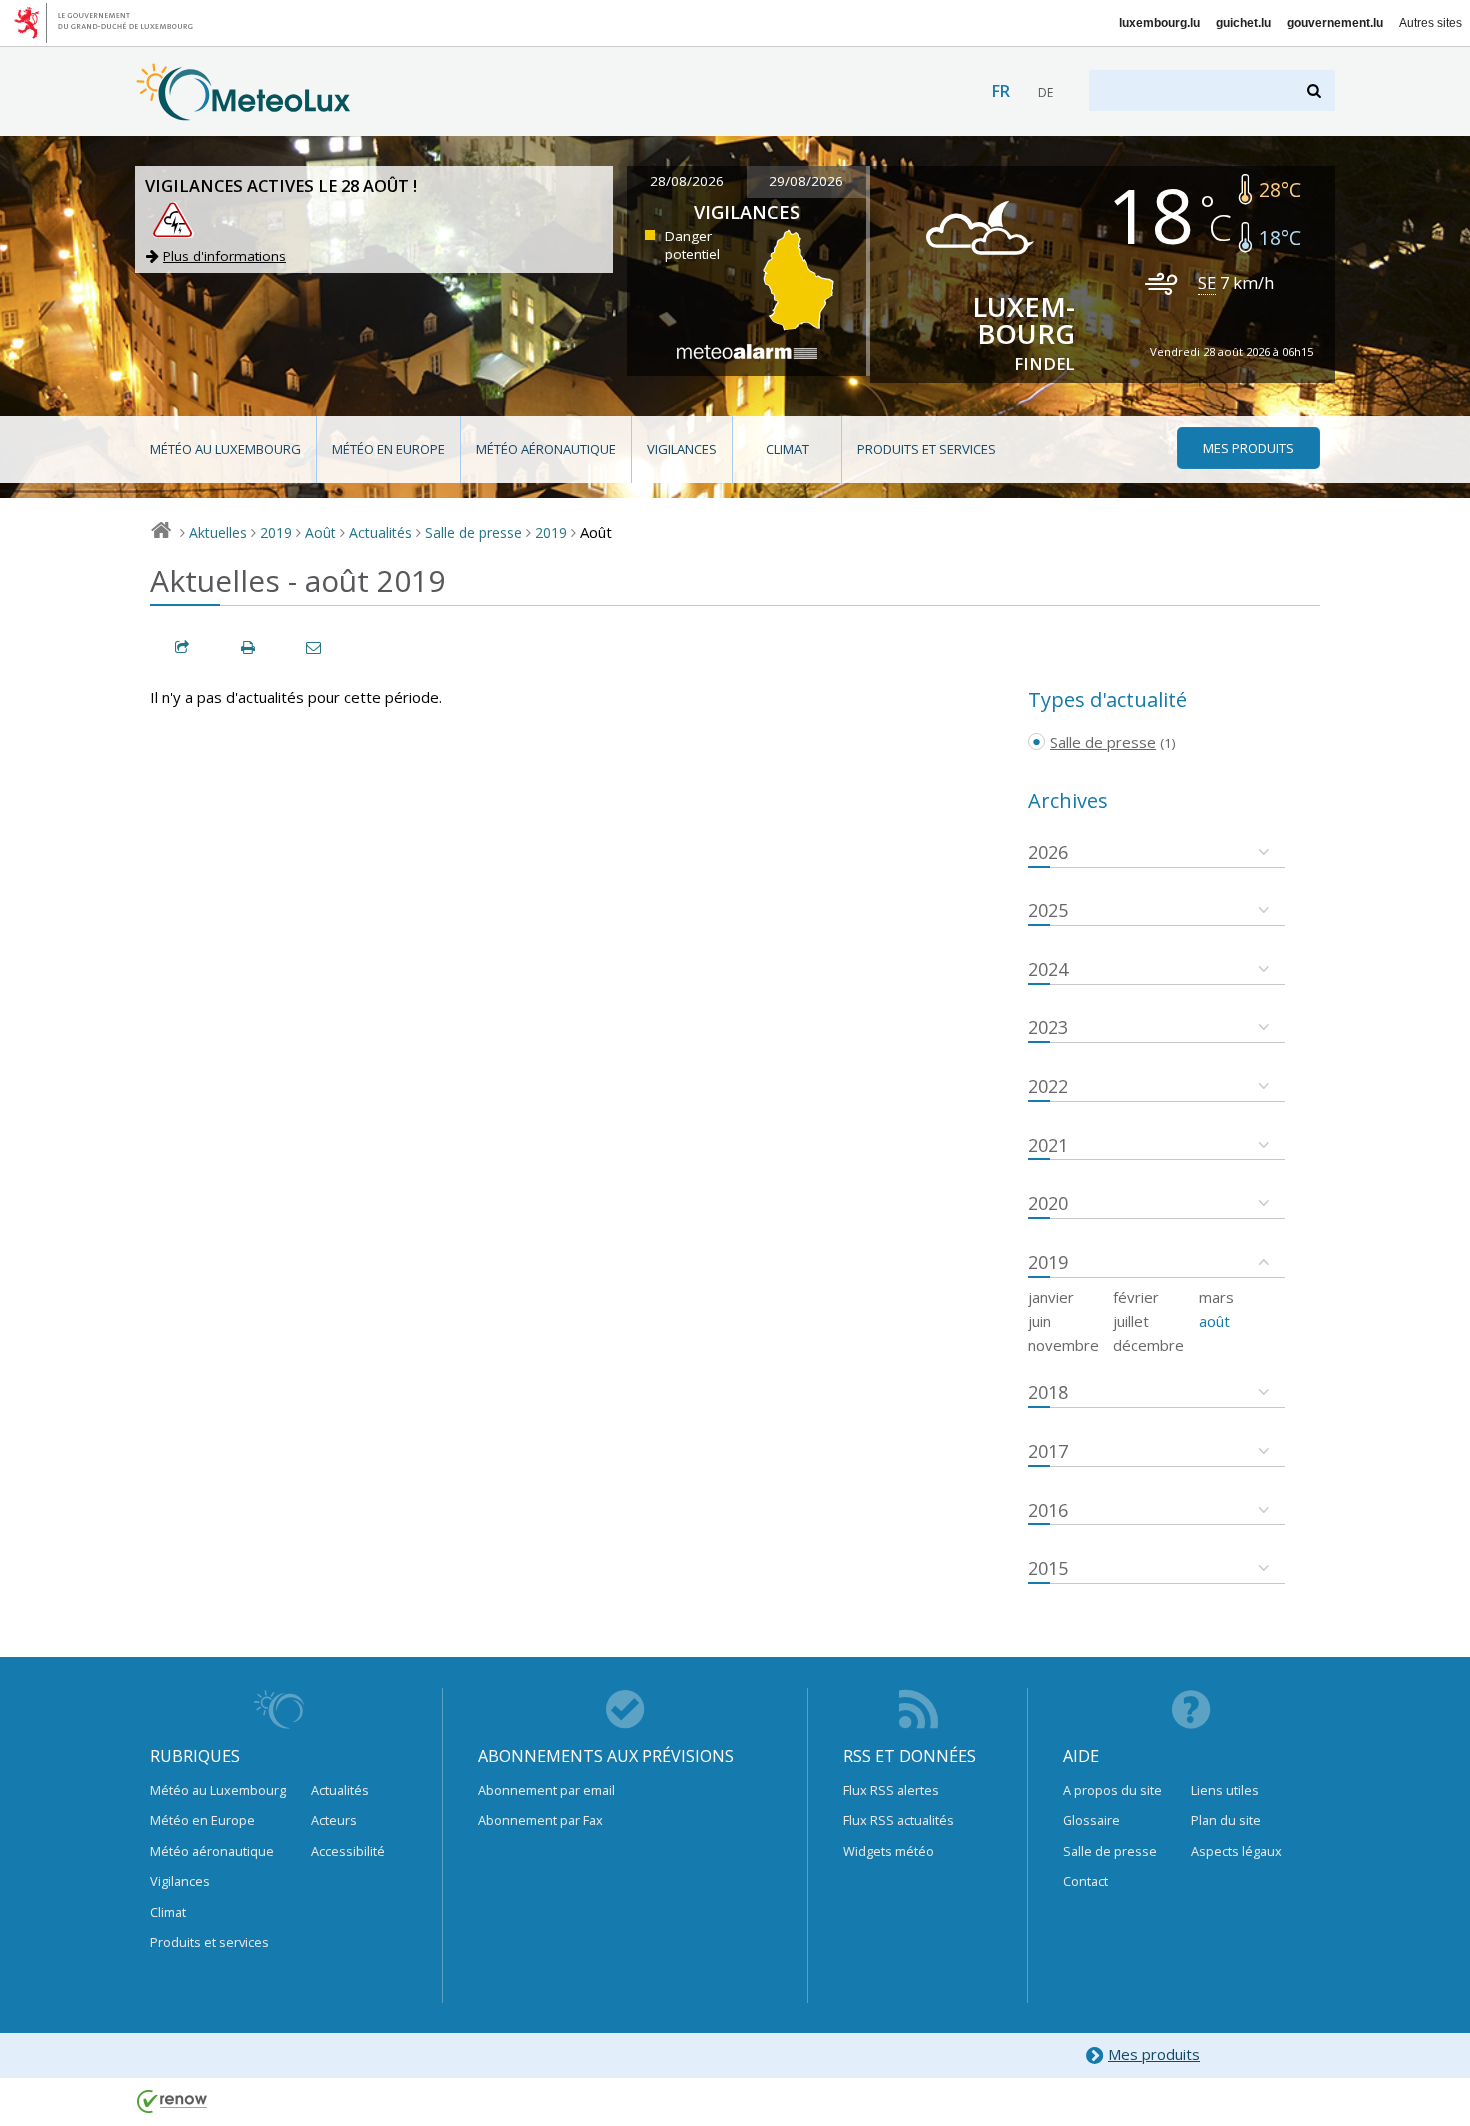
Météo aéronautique (546, 449)
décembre (1148, 1345)
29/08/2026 (806, 181)
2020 (1048, 1203)
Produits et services (926, 449)
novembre (1063, 1345)
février (1136, 1297)
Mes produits (1154, 2054)
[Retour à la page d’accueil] (243, 111)
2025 (1048, 910)
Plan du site (1226, 1820)
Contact (1085, 1881)
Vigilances (682, 449)
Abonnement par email (546, 1790)
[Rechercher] (1315, 90)
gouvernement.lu (1335, 23)
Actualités (380, 532)
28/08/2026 (687, 181)
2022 (1048, 1086)
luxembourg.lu (1159, 23)
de (1045, 92)
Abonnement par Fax (540, 1820)
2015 (1048, 1568)
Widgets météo (888, 1851)
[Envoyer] (315, 647)
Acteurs (334, 1820)
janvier (1051, 1297)
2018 (1048, 1392)
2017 (1048, 1451)
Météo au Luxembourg (225, 449)
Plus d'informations (224, 256)
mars (1216, 1297)
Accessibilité (348, 1851)
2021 (1048, 1145)
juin (1039, 1321)
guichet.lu (1243, 23)
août (1214, 1321)
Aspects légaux (1236, 1851)
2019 (276, 532)
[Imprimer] (249, 647)
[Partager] (183, 647)
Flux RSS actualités (898, 1820)
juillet (1131, 1321)
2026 (1048, 852)
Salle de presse (473, 532)
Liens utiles (1225, 1790)
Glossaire (1091, 1820)
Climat (787, 449)
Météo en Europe (388, 449)
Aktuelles (218, 532)
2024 (1048, 969)
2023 (1048, 1027)
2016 (1048, 1510)
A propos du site (1112, 1790)
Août (320, 532)
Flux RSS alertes (891, 1790)
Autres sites (1430, 23)
